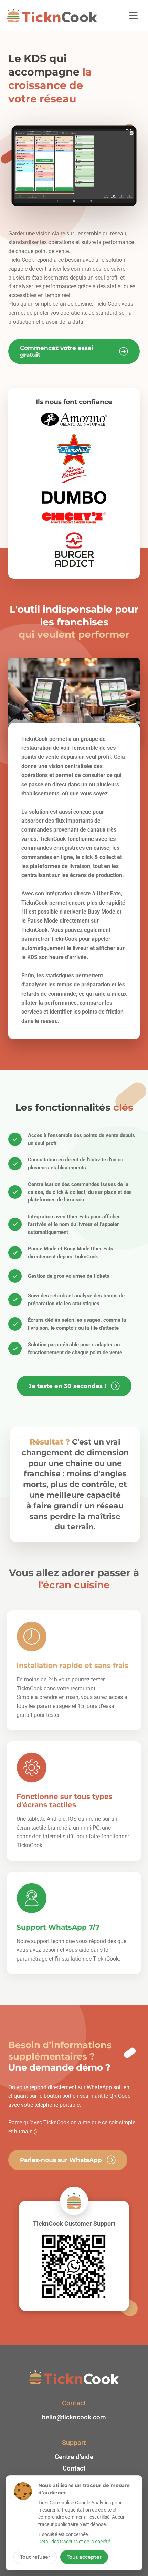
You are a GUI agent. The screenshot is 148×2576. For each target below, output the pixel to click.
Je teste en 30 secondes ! (67, 1386)
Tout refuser (35, 2557)
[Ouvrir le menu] (133, 16)
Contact (74, 2468)
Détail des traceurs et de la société (74, 2542)
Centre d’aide (74, 2457)
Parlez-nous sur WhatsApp (61, 2160)
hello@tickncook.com (74, 2417)
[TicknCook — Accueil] (52, 16)
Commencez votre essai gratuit (56, 351)
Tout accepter (84, 2557)
